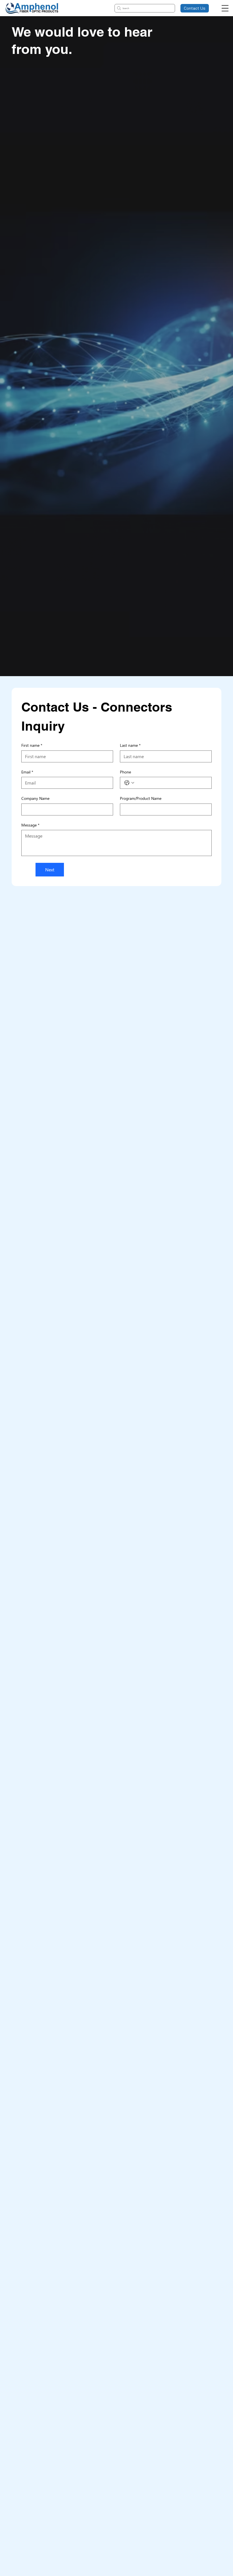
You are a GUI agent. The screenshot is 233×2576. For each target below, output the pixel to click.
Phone (125, 772)
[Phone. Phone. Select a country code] (129, 783)
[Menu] (225, 8)
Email (27, 772)
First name (32, 745)
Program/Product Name (141, 798)
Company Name (35, 798)
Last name (130, 745)
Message (30, 825)
